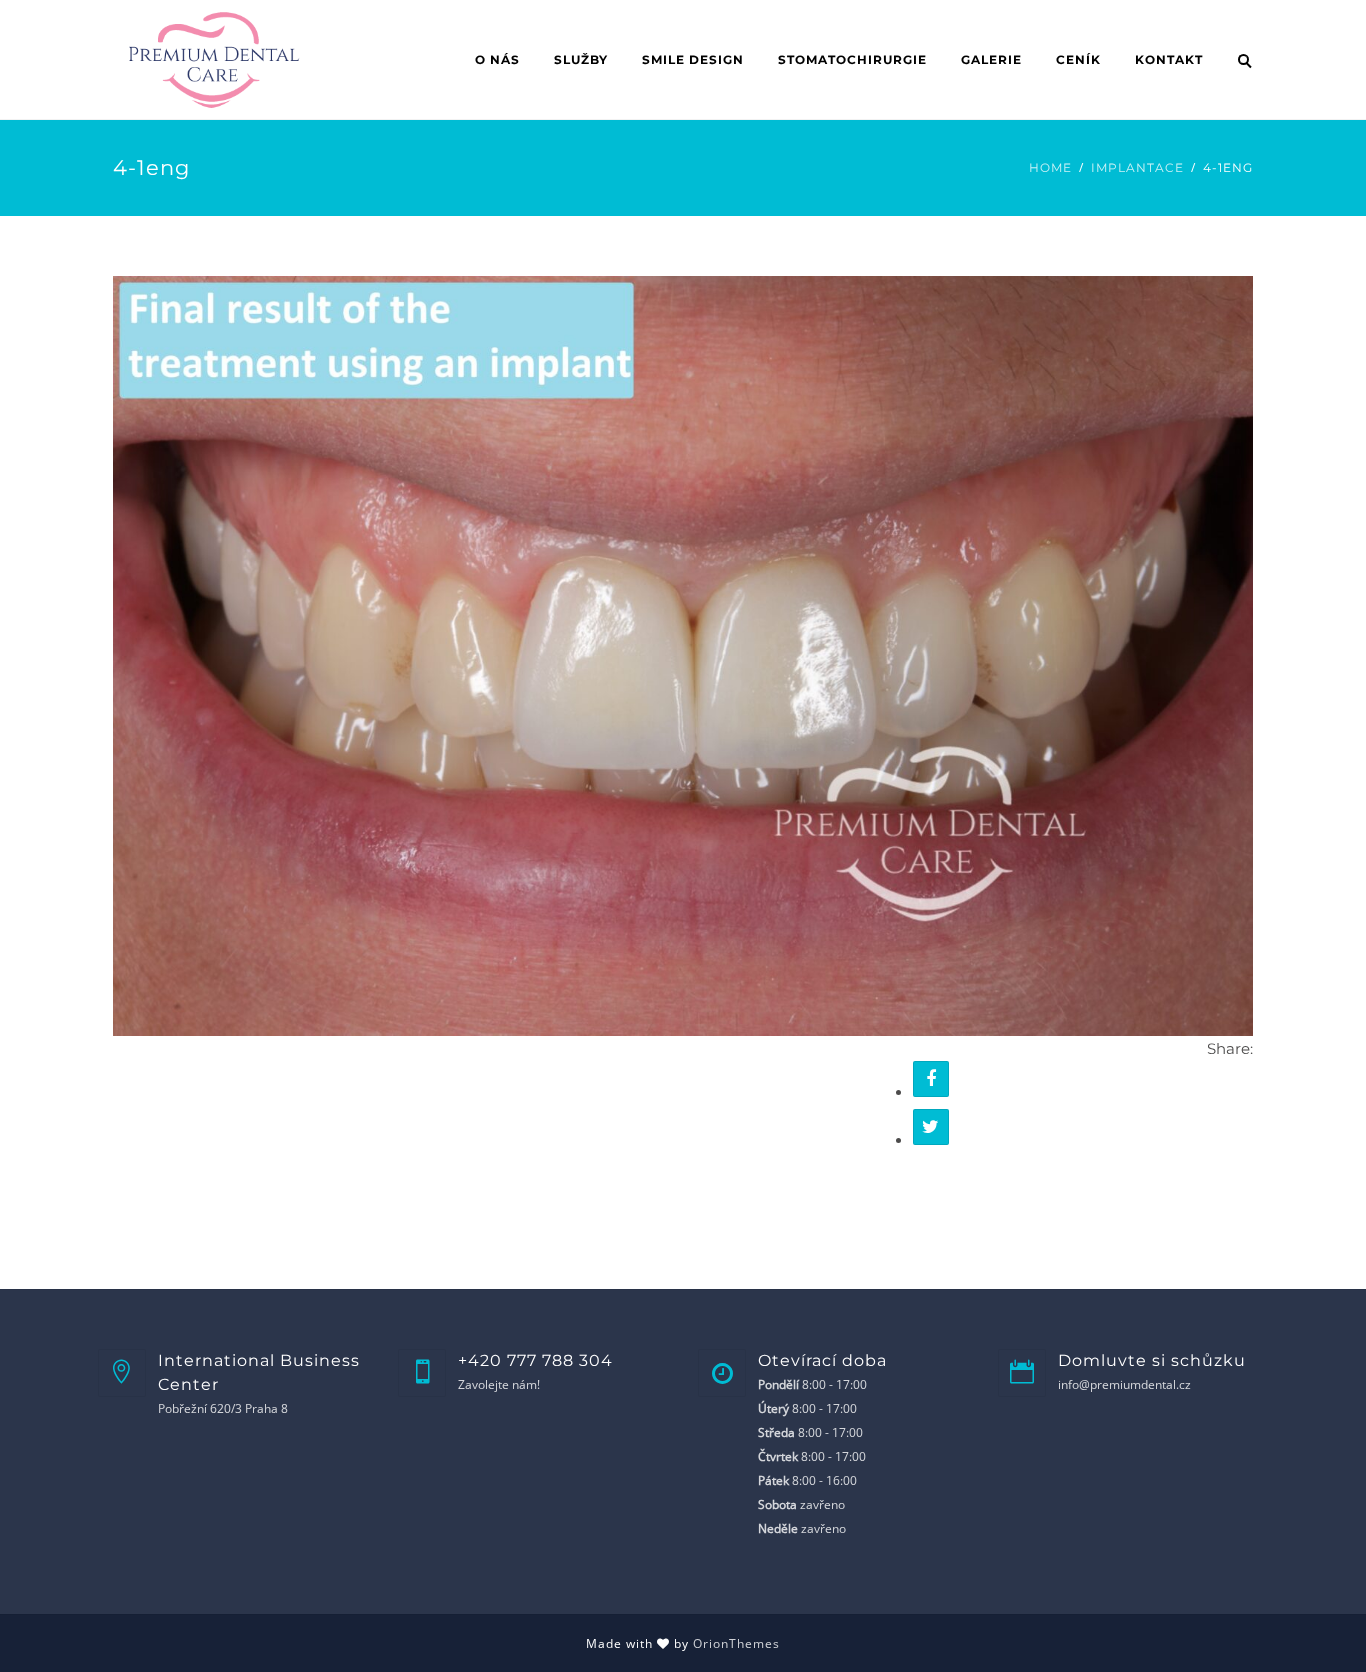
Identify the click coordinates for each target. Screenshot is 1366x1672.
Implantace (1137, 167)
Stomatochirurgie (852, 59)
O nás (497, 59)
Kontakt (1169, 59)
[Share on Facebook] (931, 1079)
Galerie (991, 59)
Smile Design (693, 59)
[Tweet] (931, 1127)
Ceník (1078, 59)
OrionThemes (736, 1643)
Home (1050, 167)
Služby (581, 59)
